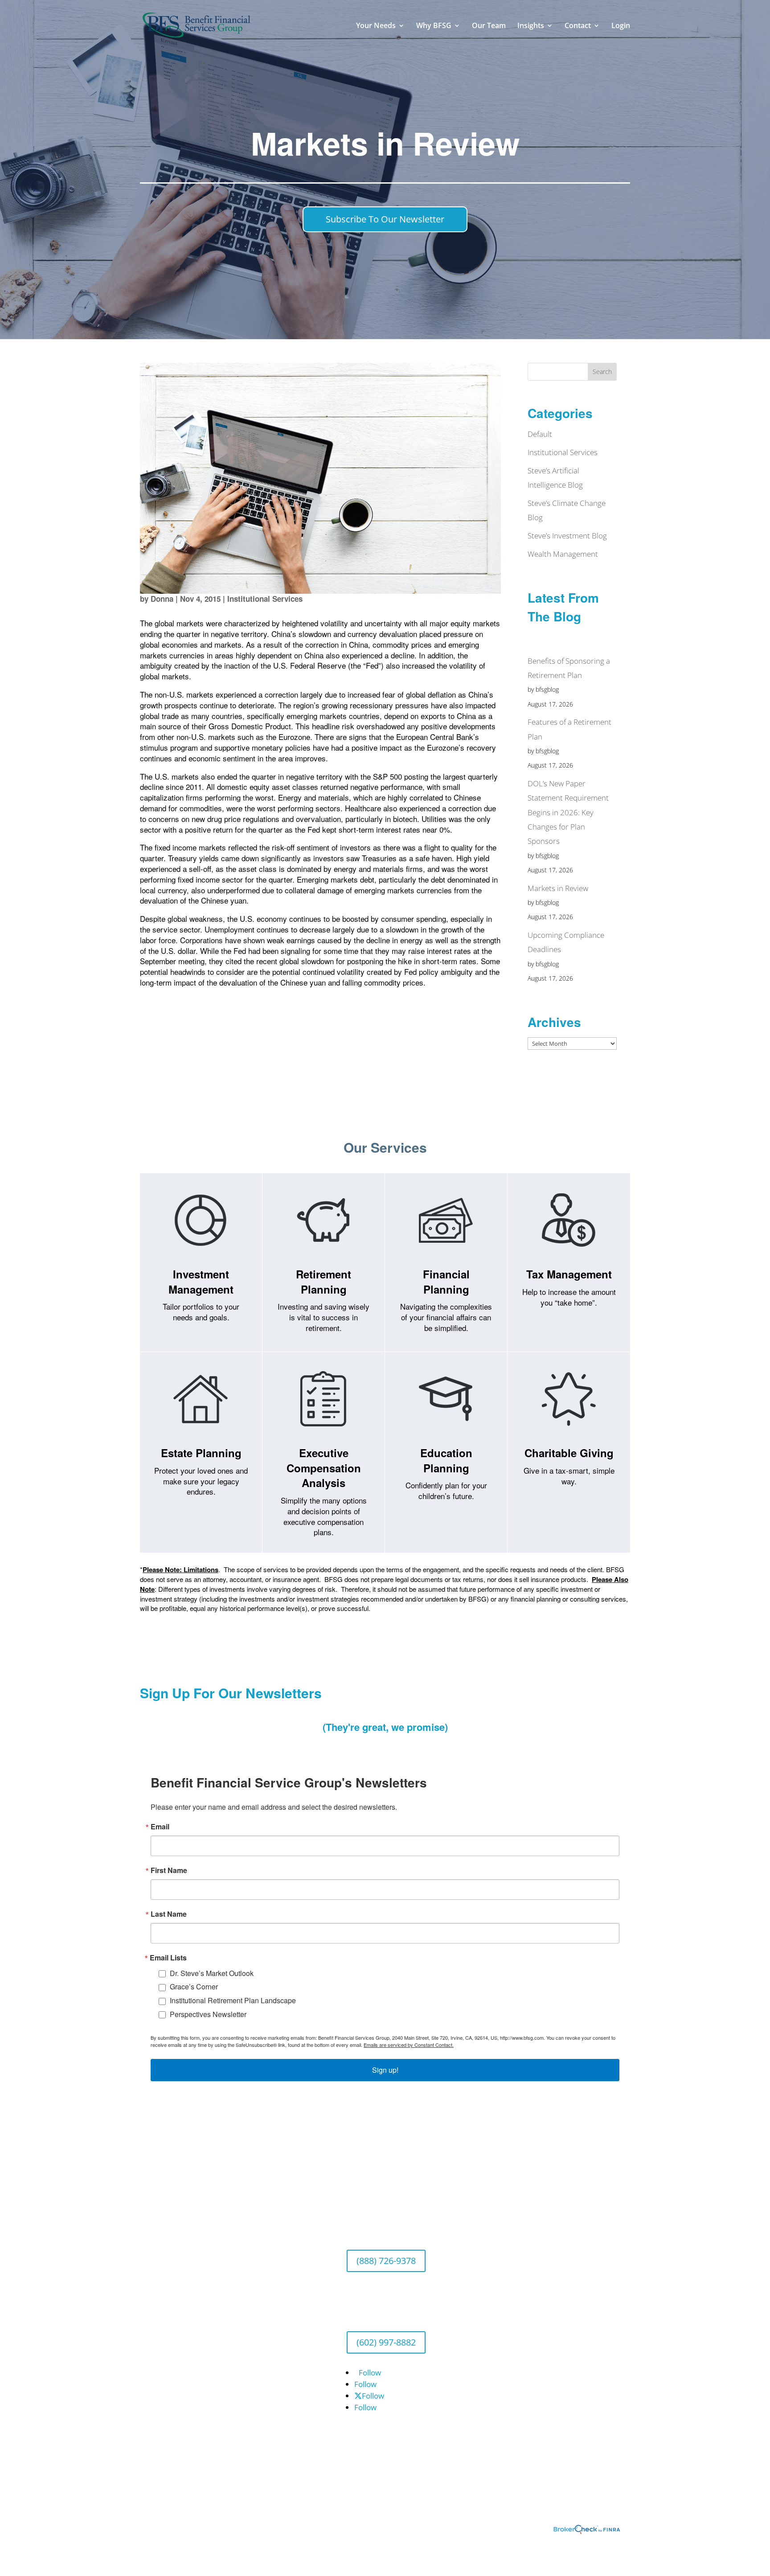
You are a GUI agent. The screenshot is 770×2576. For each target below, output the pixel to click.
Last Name (169, 1914)
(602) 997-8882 (386, 2342)
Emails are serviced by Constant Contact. (409, 2045)
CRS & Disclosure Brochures (188, 2354)
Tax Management (569, 1274)
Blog (147, 2300)
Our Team (489, 26)
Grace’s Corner (194, 1986)
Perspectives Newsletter (208, 2014)
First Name (169, 1870)
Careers (154, 2227)
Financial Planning (446, 1282)
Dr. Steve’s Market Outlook (212, 1973)
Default (540, 434)
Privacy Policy (163, 2318)
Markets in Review (558, 888)
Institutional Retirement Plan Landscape (233, 2000)
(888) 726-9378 (386, 2261)
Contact (578, 26)
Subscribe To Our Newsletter (385, 219)
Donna (162, 599)
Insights (531, 26)
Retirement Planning (324, 1282)
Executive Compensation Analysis (324, 1468)
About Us (156, 2209)
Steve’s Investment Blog (567, 536)
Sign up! (385, 2070)
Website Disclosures (175, 2336)
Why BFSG (434, 26)
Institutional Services (265, 599)
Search (602, 372)
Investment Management (201, 1282)
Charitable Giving (569, 1453)
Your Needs (376, 26)
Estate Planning (201, 1453)
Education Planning (446, 1460)
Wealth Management (563, 554)
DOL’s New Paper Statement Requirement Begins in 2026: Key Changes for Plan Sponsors (568, 812)
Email (160, 1827)
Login (621, 26)
